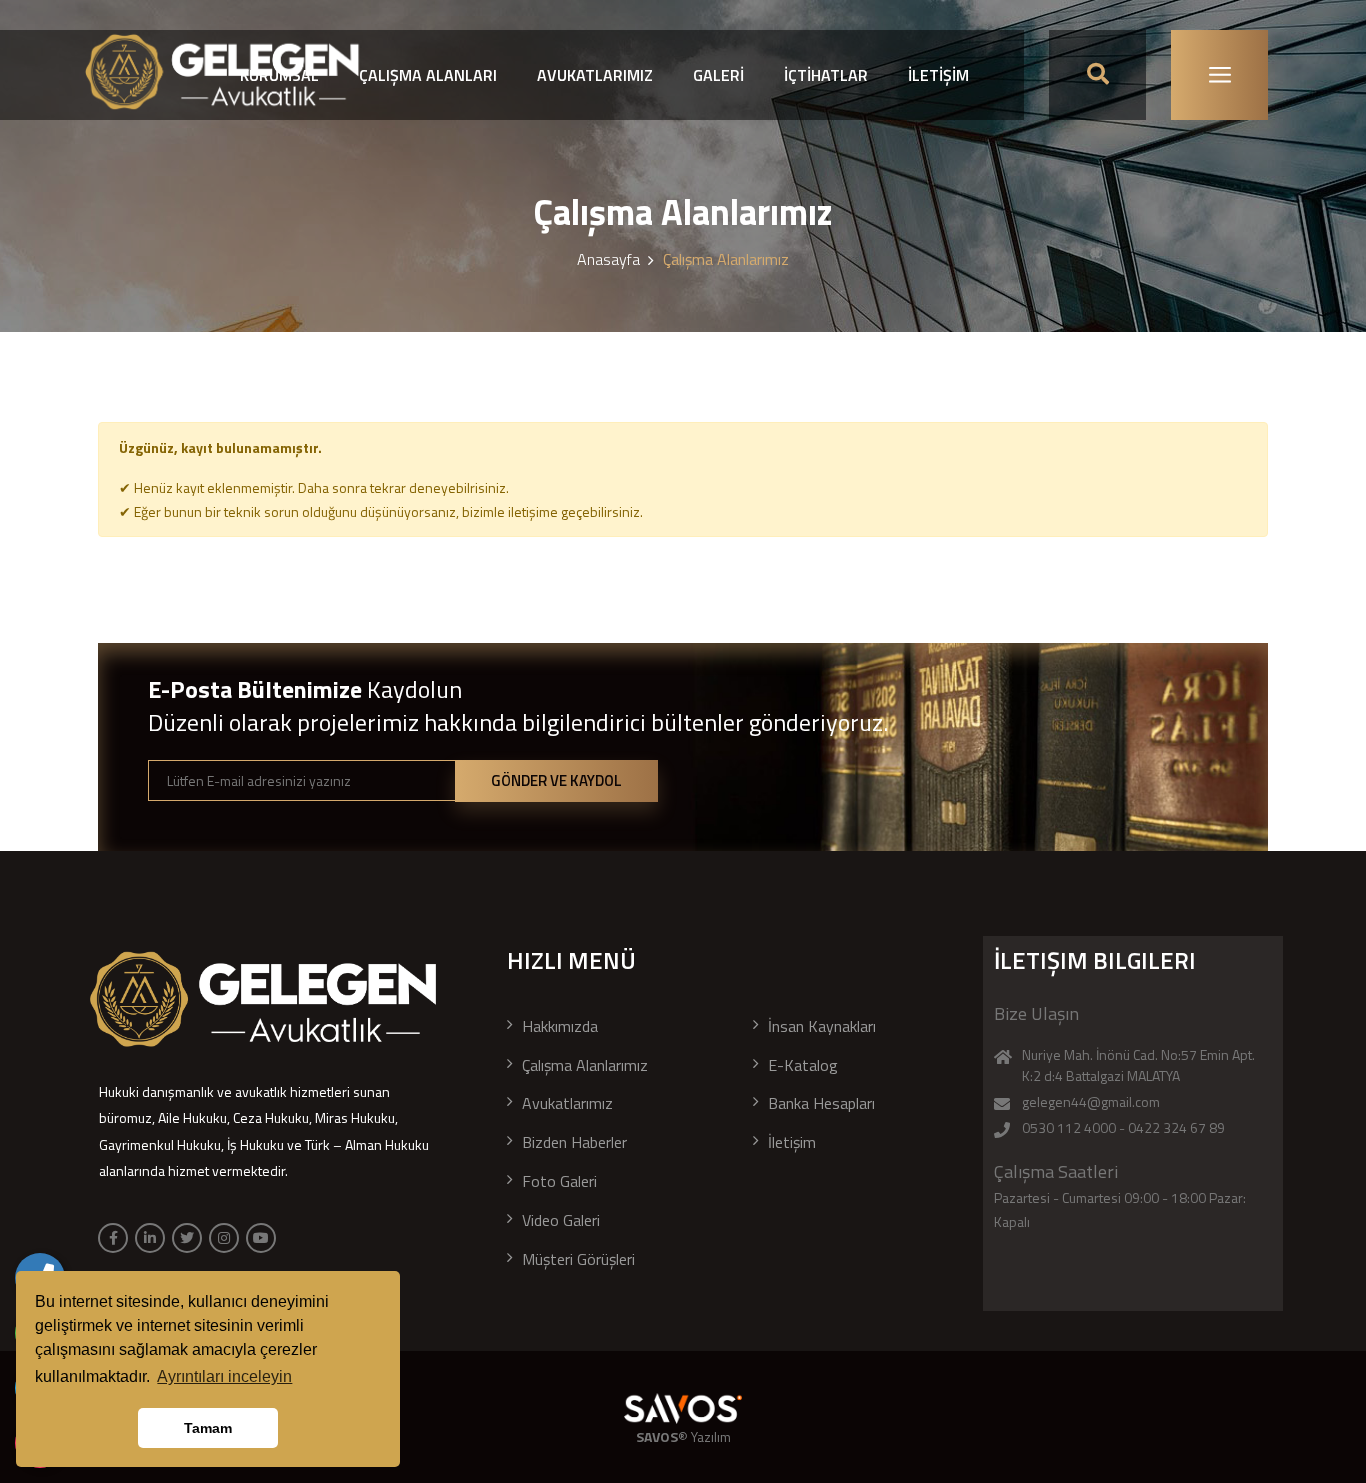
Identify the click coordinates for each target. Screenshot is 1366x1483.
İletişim (792, 1142)
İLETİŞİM (938, 75)
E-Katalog (803, 1065)
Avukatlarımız (567, 1103)
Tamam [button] (208, 1428)
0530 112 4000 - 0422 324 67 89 (1123, 1127)
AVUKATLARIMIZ (595, 75)
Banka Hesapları (821, 1103)
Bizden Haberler (574, 1142)
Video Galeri (561, 1220)
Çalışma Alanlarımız (585, 1065)
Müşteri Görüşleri (578, 1259)
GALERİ (718, 75)
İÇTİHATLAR (826, 75)
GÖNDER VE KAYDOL (556, 780)
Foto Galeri (559, 1181)
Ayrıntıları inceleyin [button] (224, 1376)
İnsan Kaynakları (822, 1026)
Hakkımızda (560, 1026)
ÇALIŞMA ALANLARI (428, 75)
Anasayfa (608, 259)
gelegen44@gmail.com (1091, 1101)
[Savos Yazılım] (683, 1408)
